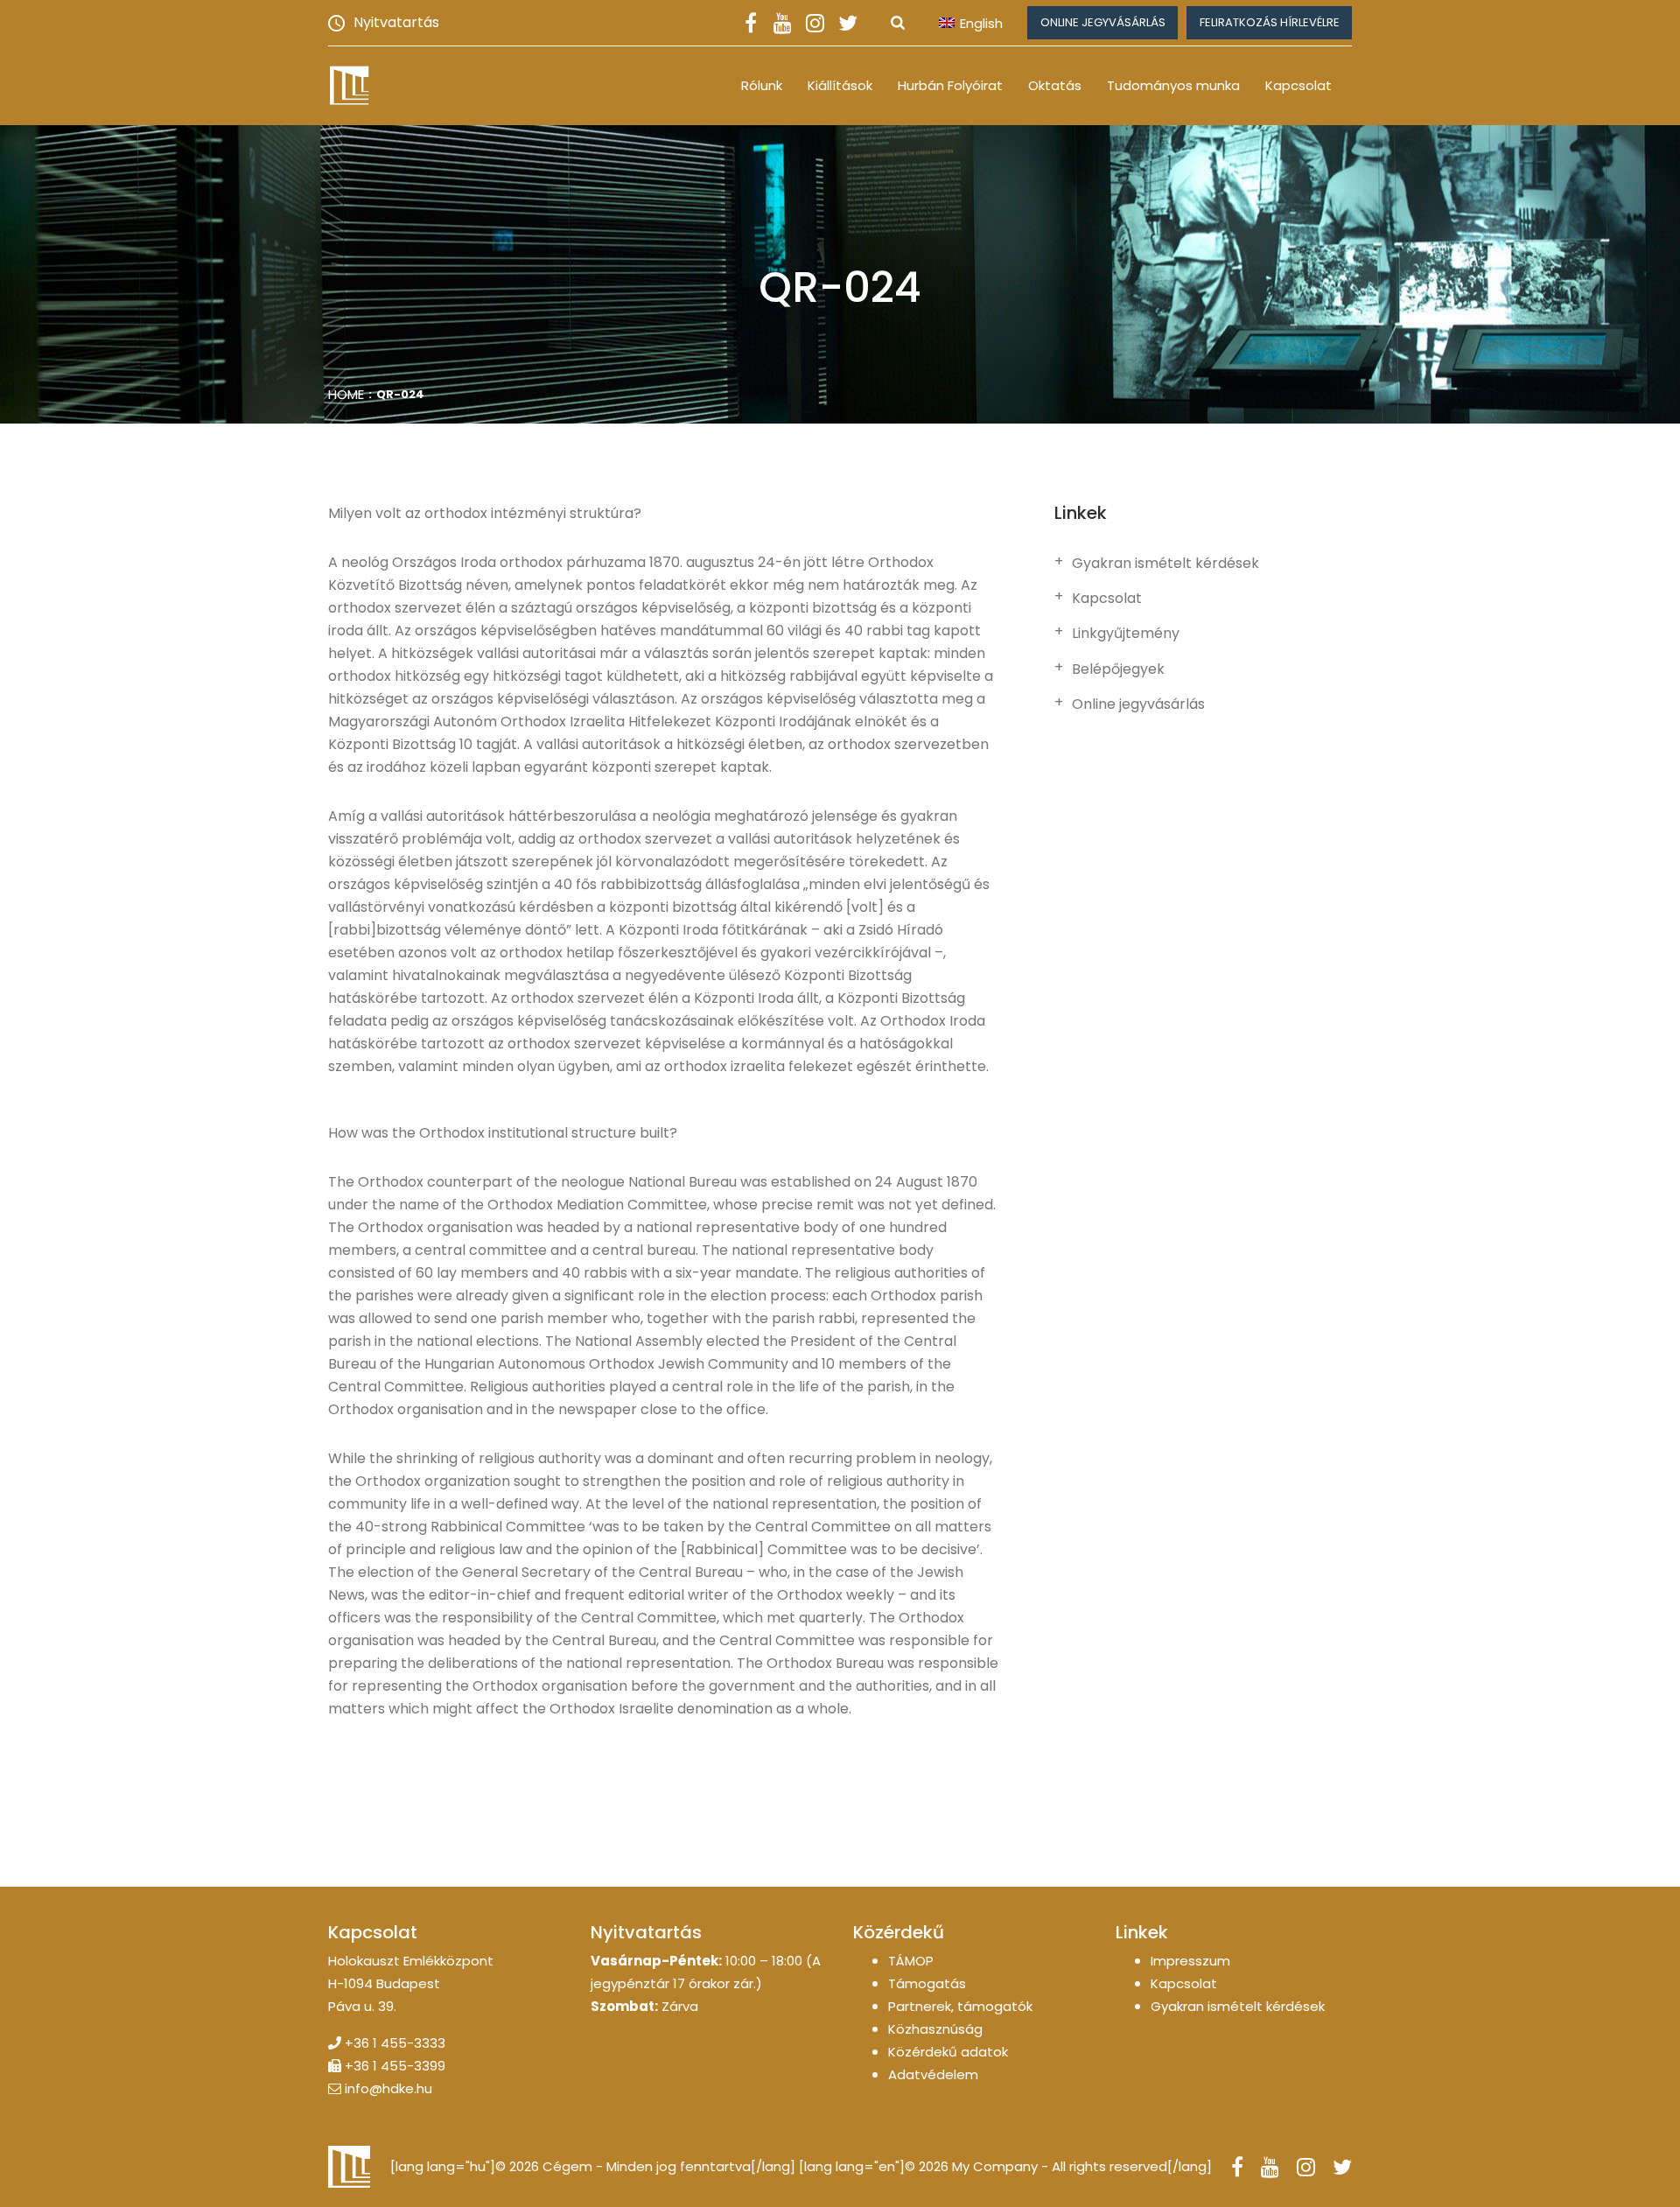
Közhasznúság (935, 2029)
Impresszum (1190, 1961)
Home (346, 394)
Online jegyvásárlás (1103, 22)
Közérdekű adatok (948, 2052)
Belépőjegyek (1118, 669)
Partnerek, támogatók (960, 2006)
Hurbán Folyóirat (950, 85)
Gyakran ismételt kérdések (1165, 564)
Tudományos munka (1173, 85)
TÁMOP (911, 1961)
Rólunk (762, 85)
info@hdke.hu (388, 2088)
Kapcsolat (1298, 85)
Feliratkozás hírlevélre (1270, 22)
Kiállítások (840, 85)
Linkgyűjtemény (1126, 634)
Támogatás (927, 1983)
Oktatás (1055, 85)
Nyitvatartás (396, 22)
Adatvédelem (933, 2074)
